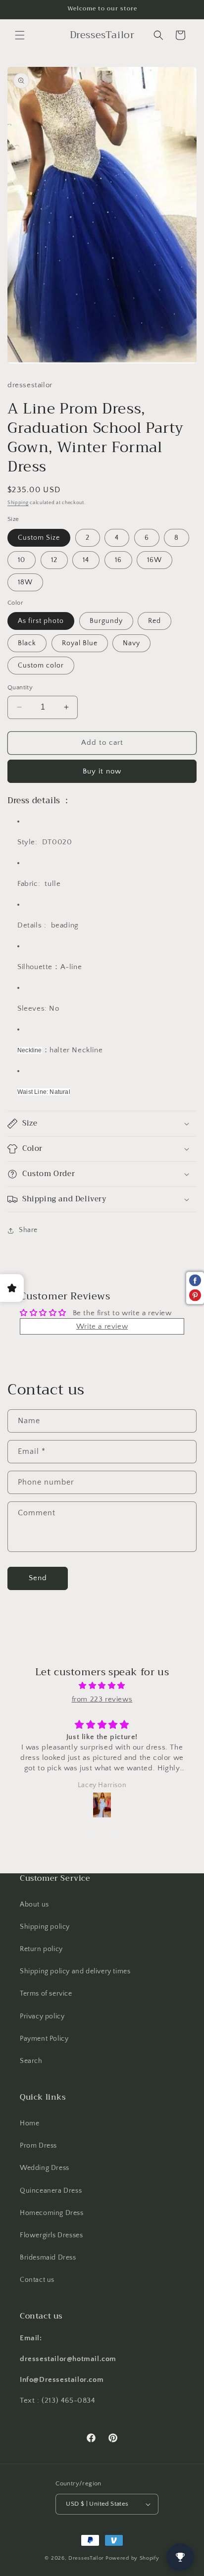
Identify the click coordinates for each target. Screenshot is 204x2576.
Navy (131, 643)
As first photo (41, 621)
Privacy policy (42, 2016)
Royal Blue (80, 643)
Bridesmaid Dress (48, 2258)
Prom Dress (38, 2146)
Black (27, 643)
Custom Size (39, 538)
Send (38, 1578)
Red (154, 621)
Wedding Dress (45, 2168)
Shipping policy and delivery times (75, 1971)
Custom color (41, 666)
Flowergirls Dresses (51, 2235)
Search (31, 2061)
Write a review (102, 1326)
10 (22, 560)
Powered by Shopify (132, 2558)
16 (118, 560)
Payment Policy (44, 2039)
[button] (20, 35)
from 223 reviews (102, 1699)
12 (54, 560)
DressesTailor (86, 2558)
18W (25, 582)
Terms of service (46, 1994)
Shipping (18, 503)
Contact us (37, 2280)
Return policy (41, 1949)
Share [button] (28, 1230)
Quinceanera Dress (51, 2191)
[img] (102, 1686)
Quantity (20, 687)
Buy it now (102, 771)
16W (154, 560)
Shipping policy (45, 1927)
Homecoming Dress (52, 2213)
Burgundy (106, 621)
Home (29, 2123)
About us (34, 1905)
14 (86, 560)
